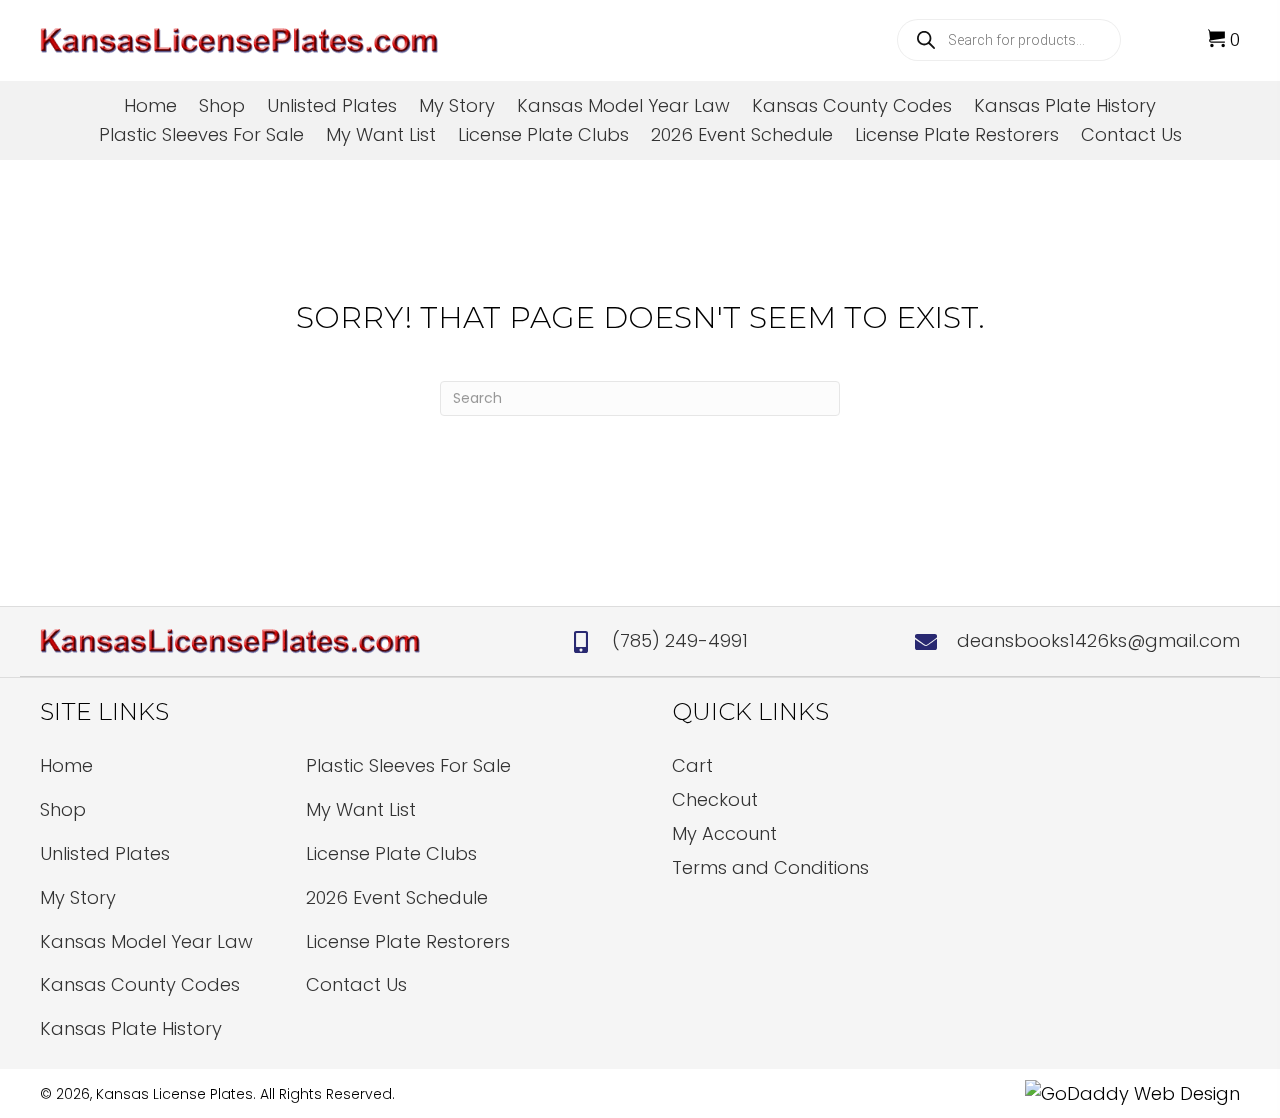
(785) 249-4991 (680, 640)
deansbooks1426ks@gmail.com (1098, 640)
